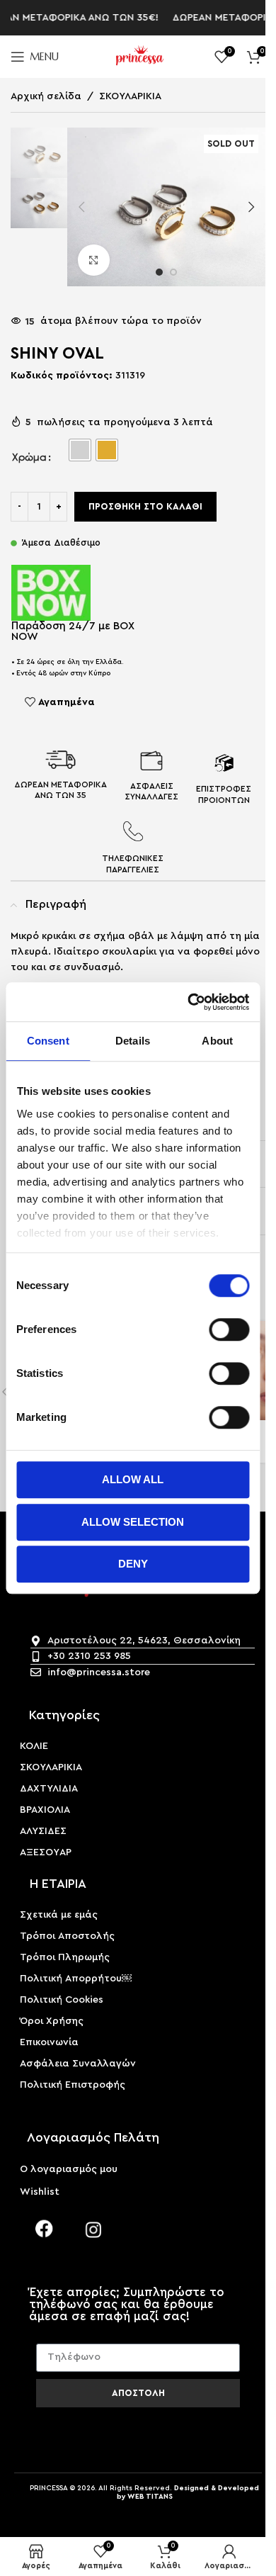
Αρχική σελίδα (46, 96)
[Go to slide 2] (173, 272)
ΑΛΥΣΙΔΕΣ (43, 1831)
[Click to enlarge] (94, 260)
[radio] (80, 450)
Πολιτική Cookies (62, 2000)
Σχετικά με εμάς (59, 1915)
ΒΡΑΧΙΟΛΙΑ (45, 1810)
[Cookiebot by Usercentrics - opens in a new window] (189, 1002)
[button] (81, 207)
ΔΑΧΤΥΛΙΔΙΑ (49, 1789)
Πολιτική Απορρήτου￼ (76, 1979)
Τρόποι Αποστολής (67, 1936)
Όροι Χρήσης (52, 2021)
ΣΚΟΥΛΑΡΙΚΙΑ (130, 96)
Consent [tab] (48, 1041)
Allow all (133, 1479)
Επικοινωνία (49, 2042)
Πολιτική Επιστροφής (73, 2085)
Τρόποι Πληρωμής (65, 1957)
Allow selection (133, 1522)
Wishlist (40, 2192)
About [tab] (217, 1041)
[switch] (229, 1329)
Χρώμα (29, 457)
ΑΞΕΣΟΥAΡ (46, 1852)
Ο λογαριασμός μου (69, 2169)
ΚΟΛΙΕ (34, 1746)
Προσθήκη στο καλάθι (145, 506)
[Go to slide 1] (159, 272)
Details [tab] (133, 1041)
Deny (133, 1564)
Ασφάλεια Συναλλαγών (78, 2064)
